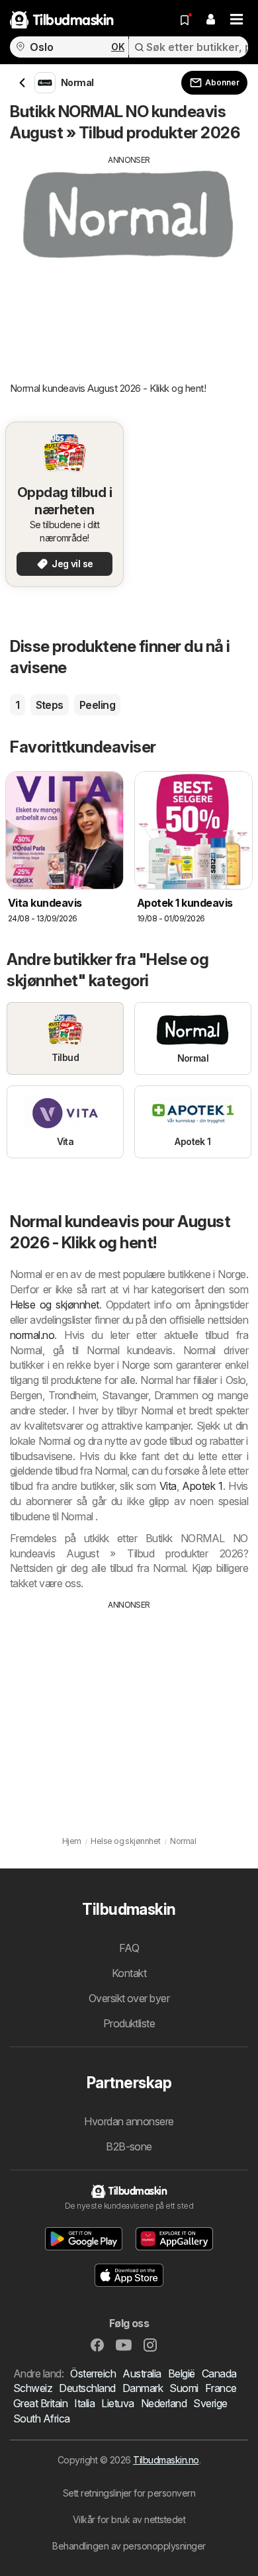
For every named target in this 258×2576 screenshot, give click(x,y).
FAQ (129, 1948)
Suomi (184, 2388)
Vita (168, 1486)
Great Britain (40, 2403)
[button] (210, 20)
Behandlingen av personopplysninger (129, 2546)
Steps (50, 705)
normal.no (32, 1335)
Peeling (97, 705)
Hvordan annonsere (129, 2121)
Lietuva (117, 2403)
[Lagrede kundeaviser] (185, 20)
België (182, 2373)
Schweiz (33, 2388)
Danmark (143, 2388)
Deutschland (87, 2388)
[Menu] (237, 20)
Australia (142, 2373)
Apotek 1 (202, 1486)
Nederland (164, 2403)
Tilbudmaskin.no (166, 2460)
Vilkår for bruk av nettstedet (129, 2519)
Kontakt (129, 1973)
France (221, 2388)
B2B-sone (129, 2146)
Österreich (93, 2373)
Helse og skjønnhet (55, 1305)
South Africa (42, 2418)
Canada (219, 2373)
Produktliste (129, 2023)
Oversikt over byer (129, 1998)
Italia (84, 2403)
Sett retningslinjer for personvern (129, 2493)
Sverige (210, 2403)
